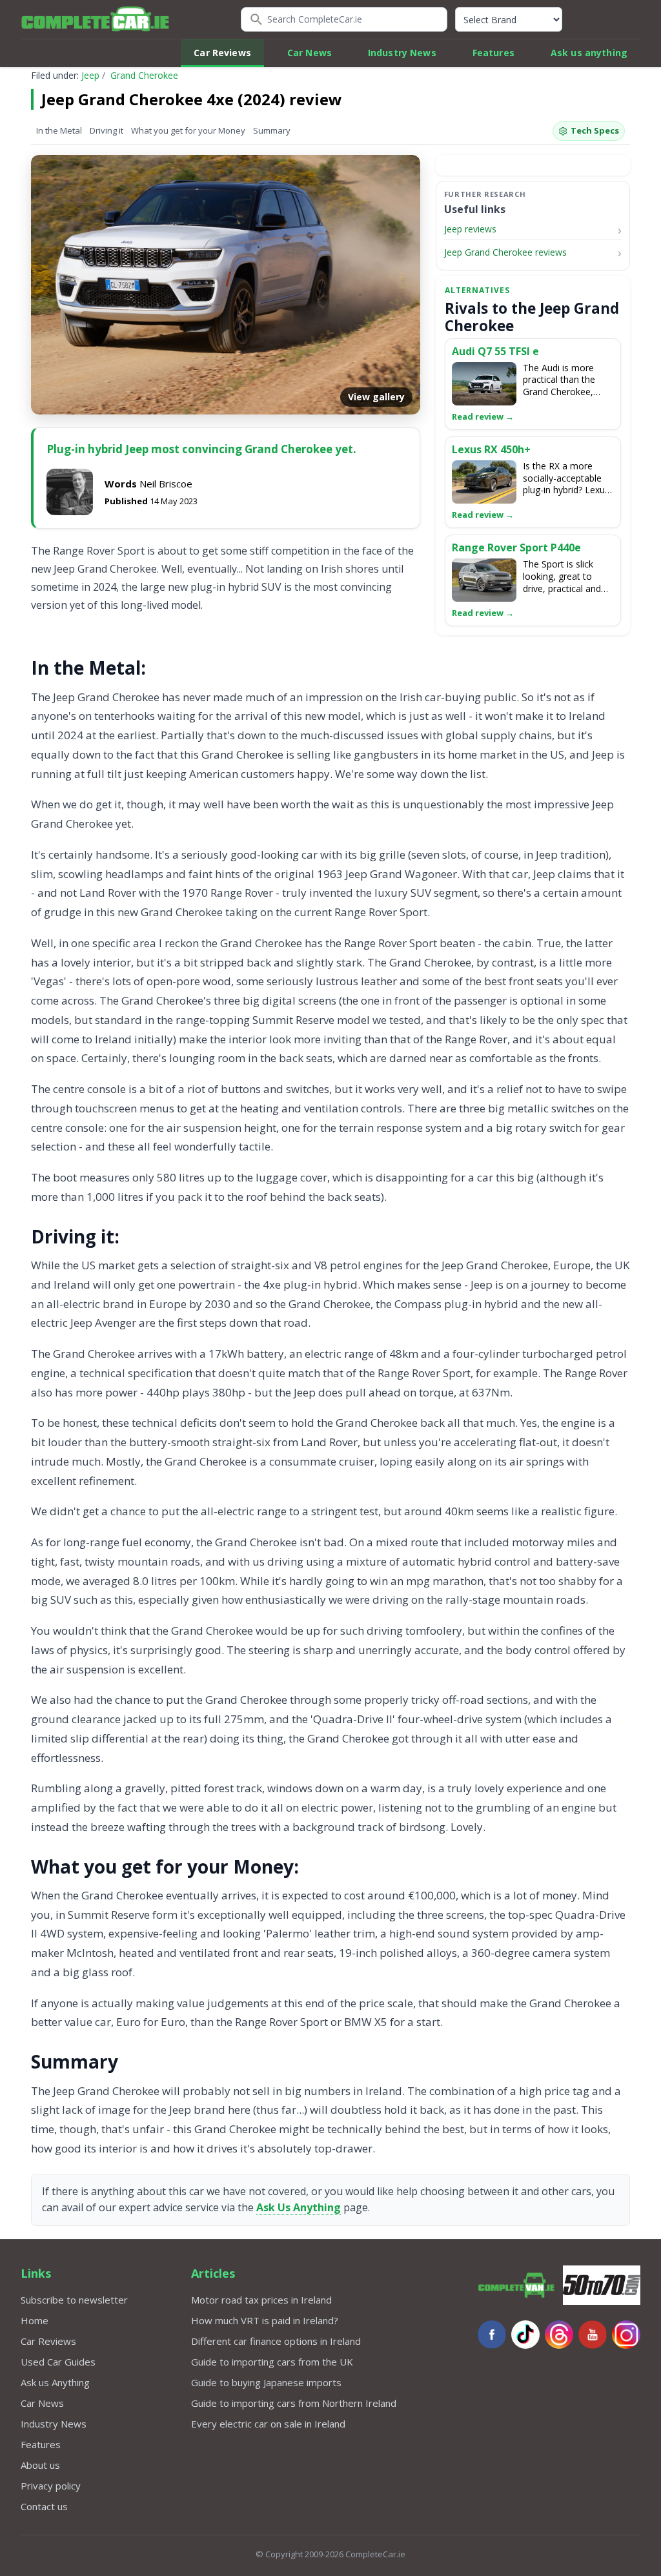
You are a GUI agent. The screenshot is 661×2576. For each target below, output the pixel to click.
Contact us (44, 2506)
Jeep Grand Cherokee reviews (505, 252)
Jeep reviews (470, 229)
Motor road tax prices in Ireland (261, 2300)
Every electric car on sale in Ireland (268, 2424)
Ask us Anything (55, 2382)
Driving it (107, 130)
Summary (272, 130)
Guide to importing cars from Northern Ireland (294, 2403)
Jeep (90, 75)
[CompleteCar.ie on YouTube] (593, 2335)
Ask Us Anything (299, 2207)
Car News (310, 53)
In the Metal (59, 130)
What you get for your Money (188, 130)
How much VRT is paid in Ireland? (265, 2320)
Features (493, 53)
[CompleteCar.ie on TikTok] (525, 2335)
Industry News (402, 53)
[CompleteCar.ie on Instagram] (626, 2335)
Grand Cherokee (144, 75)
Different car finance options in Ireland (276, 2341)
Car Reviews (222, 53)
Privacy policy (51, 2486)
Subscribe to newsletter (74, 2300)
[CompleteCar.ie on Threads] (559, 2335)
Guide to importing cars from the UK (272, 2362)
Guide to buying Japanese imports (266, 2382)
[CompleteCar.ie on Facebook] (492, 2335)
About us (40, 2465)
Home (35, 2320)
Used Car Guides (58, 2362)
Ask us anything (589, 53)
